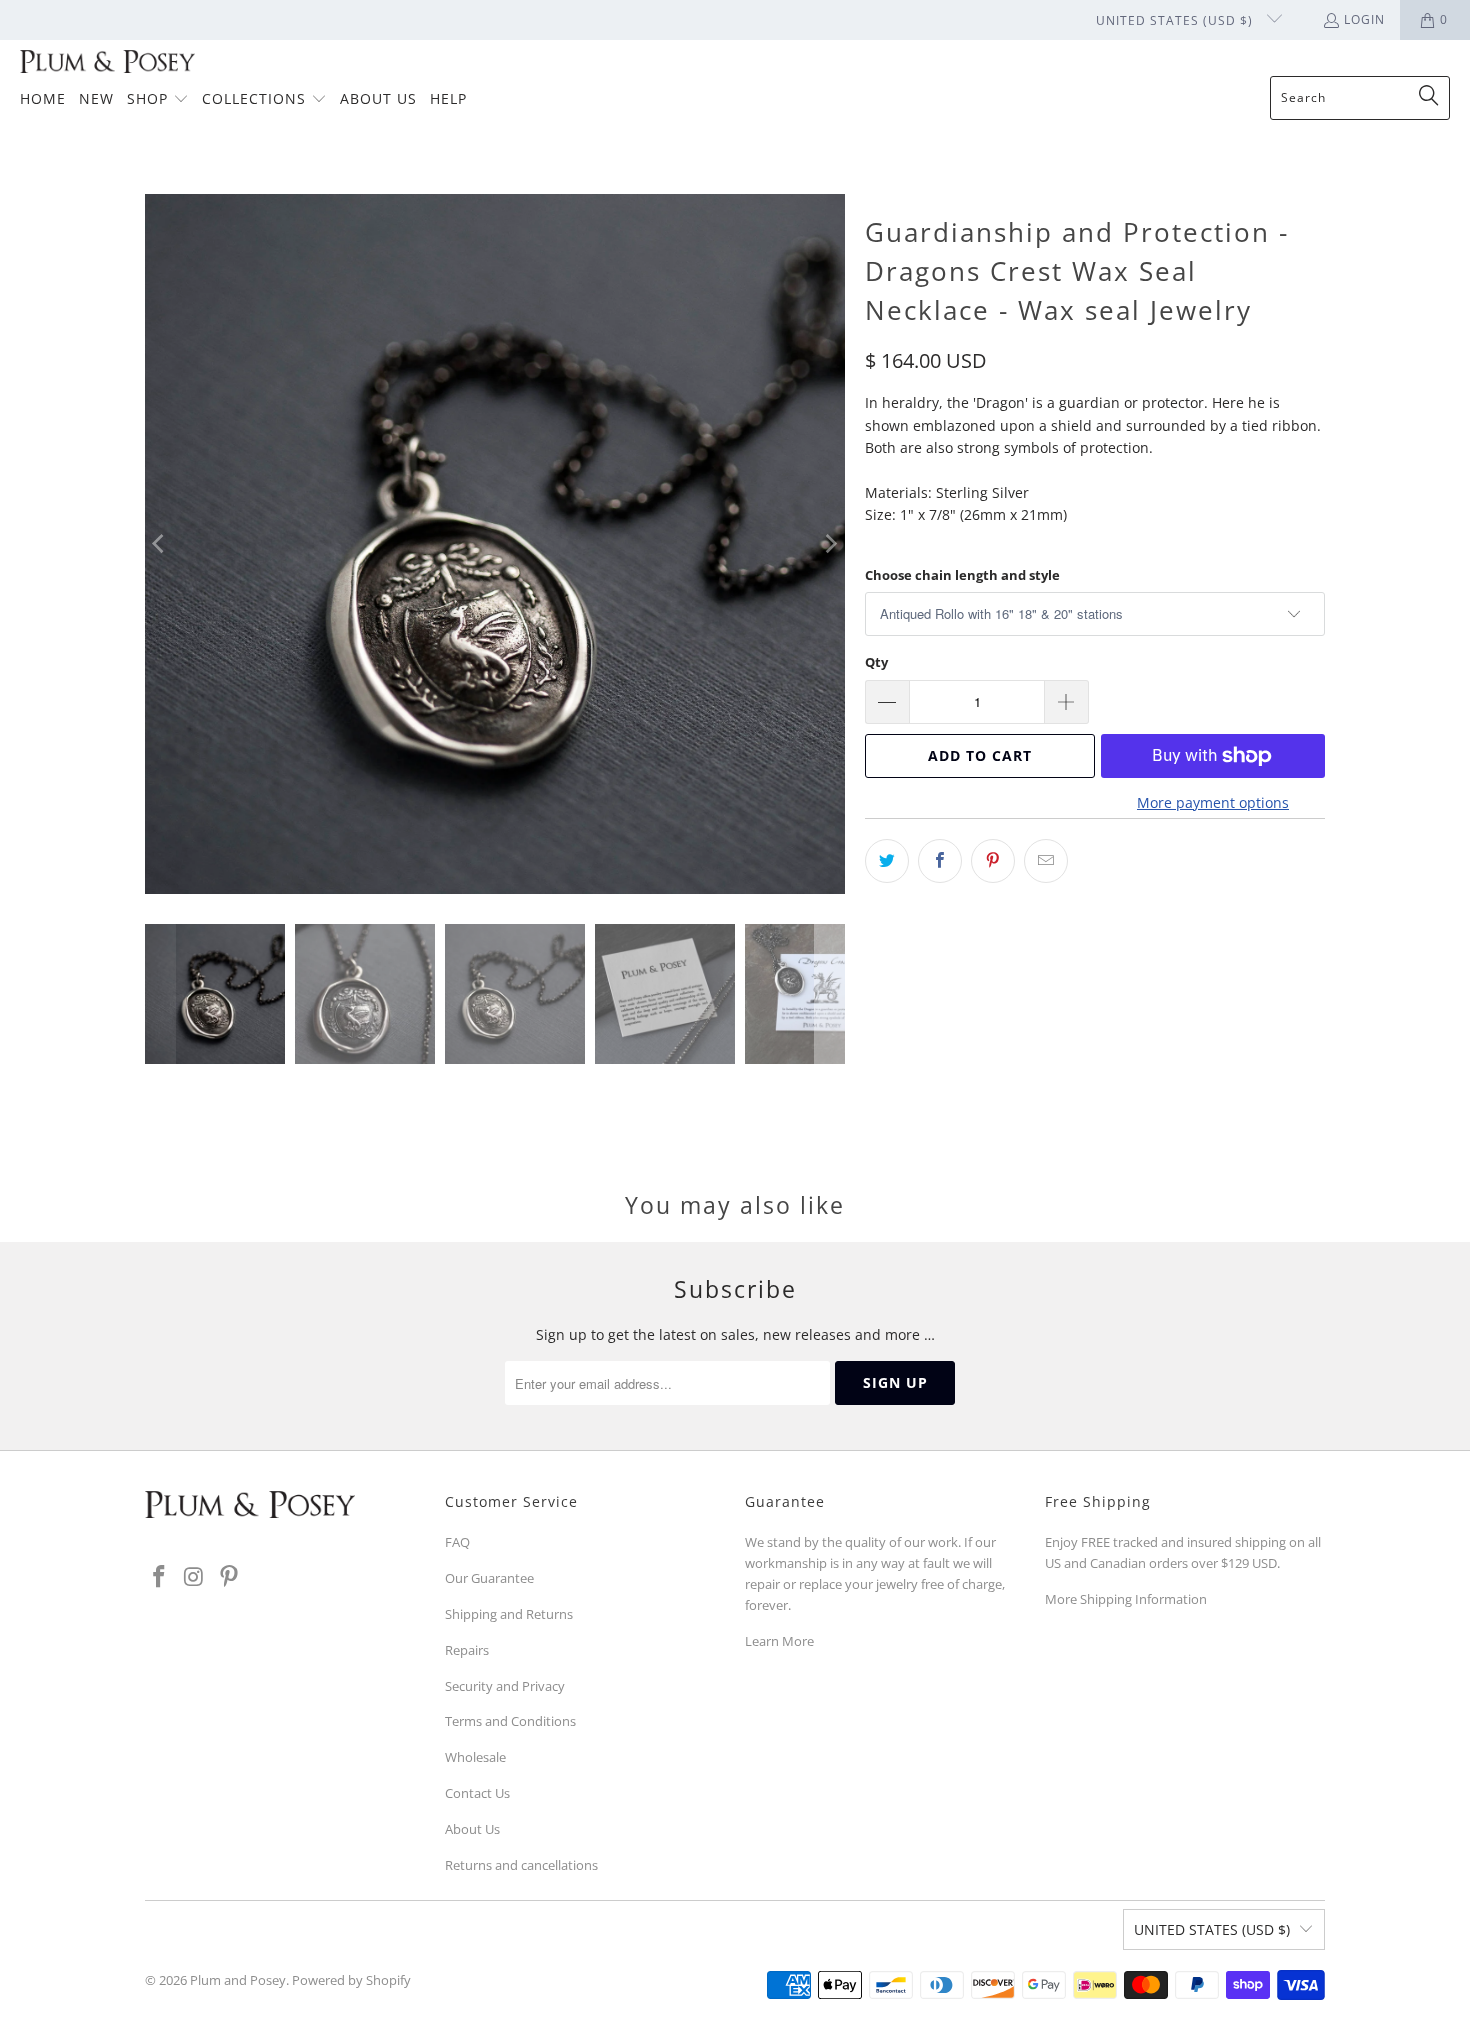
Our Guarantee (489, 1578)
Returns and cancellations (521, 1865)
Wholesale (475, 1757)
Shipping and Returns (509, 1614)
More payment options (1213, 802)
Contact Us (477, 1793)
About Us (472, 1829)
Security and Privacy (505, 1686)
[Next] (830, 544)
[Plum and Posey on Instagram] (195, 1577)
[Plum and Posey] (107, 63)
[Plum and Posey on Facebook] (160, 1577)
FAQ (457, 1542)
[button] (158, 100)
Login (1364, 19)
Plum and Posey (238, 1980)
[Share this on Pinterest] (993, 861)
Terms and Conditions (510, 1721)
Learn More (779, 1641)
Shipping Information (1143, 1599)
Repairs (467, 1650)
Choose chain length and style (962, 575)
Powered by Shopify (351, 1980)
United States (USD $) (1176, 20)
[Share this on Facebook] (940, 861)
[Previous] (160, 544)
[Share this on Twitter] (887, 861)
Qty (876, 662)
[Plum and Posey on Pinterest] (229, 1577)
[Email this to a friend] (1046, 861)
